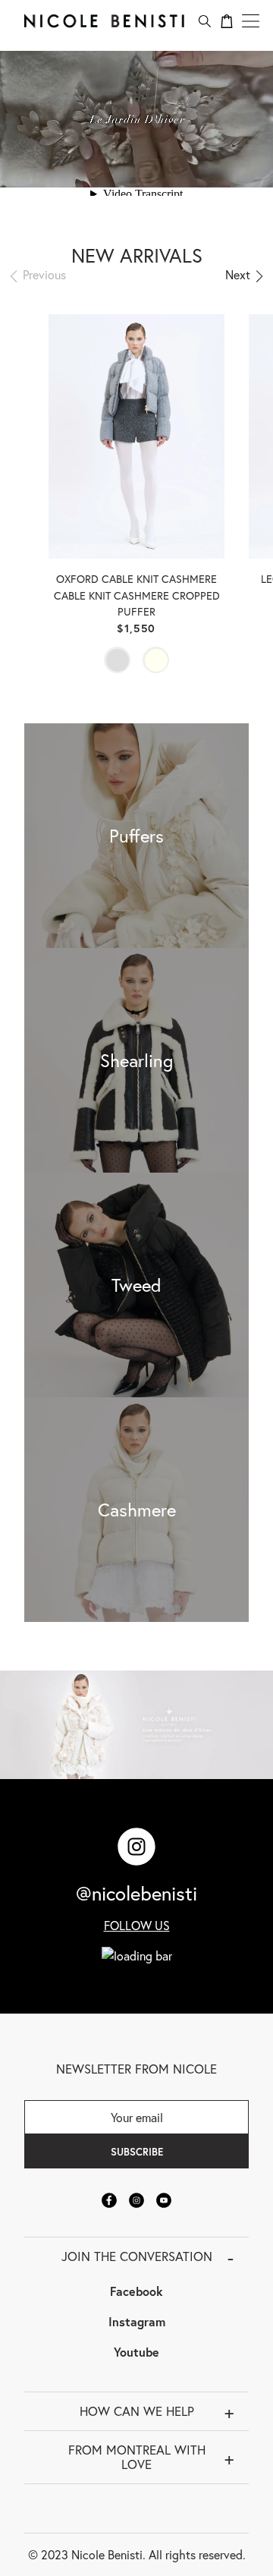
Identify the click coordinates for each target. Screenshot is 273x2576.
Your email (137, 2117)
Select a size (137, 512)
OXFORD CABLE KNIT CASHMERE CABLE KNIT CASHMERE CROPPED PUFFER (137, 595)
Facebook (136, 2291)
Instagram (137, 2321)
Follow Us (137, 1925)
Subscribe (137, 2152)
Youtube (136, 2352)
